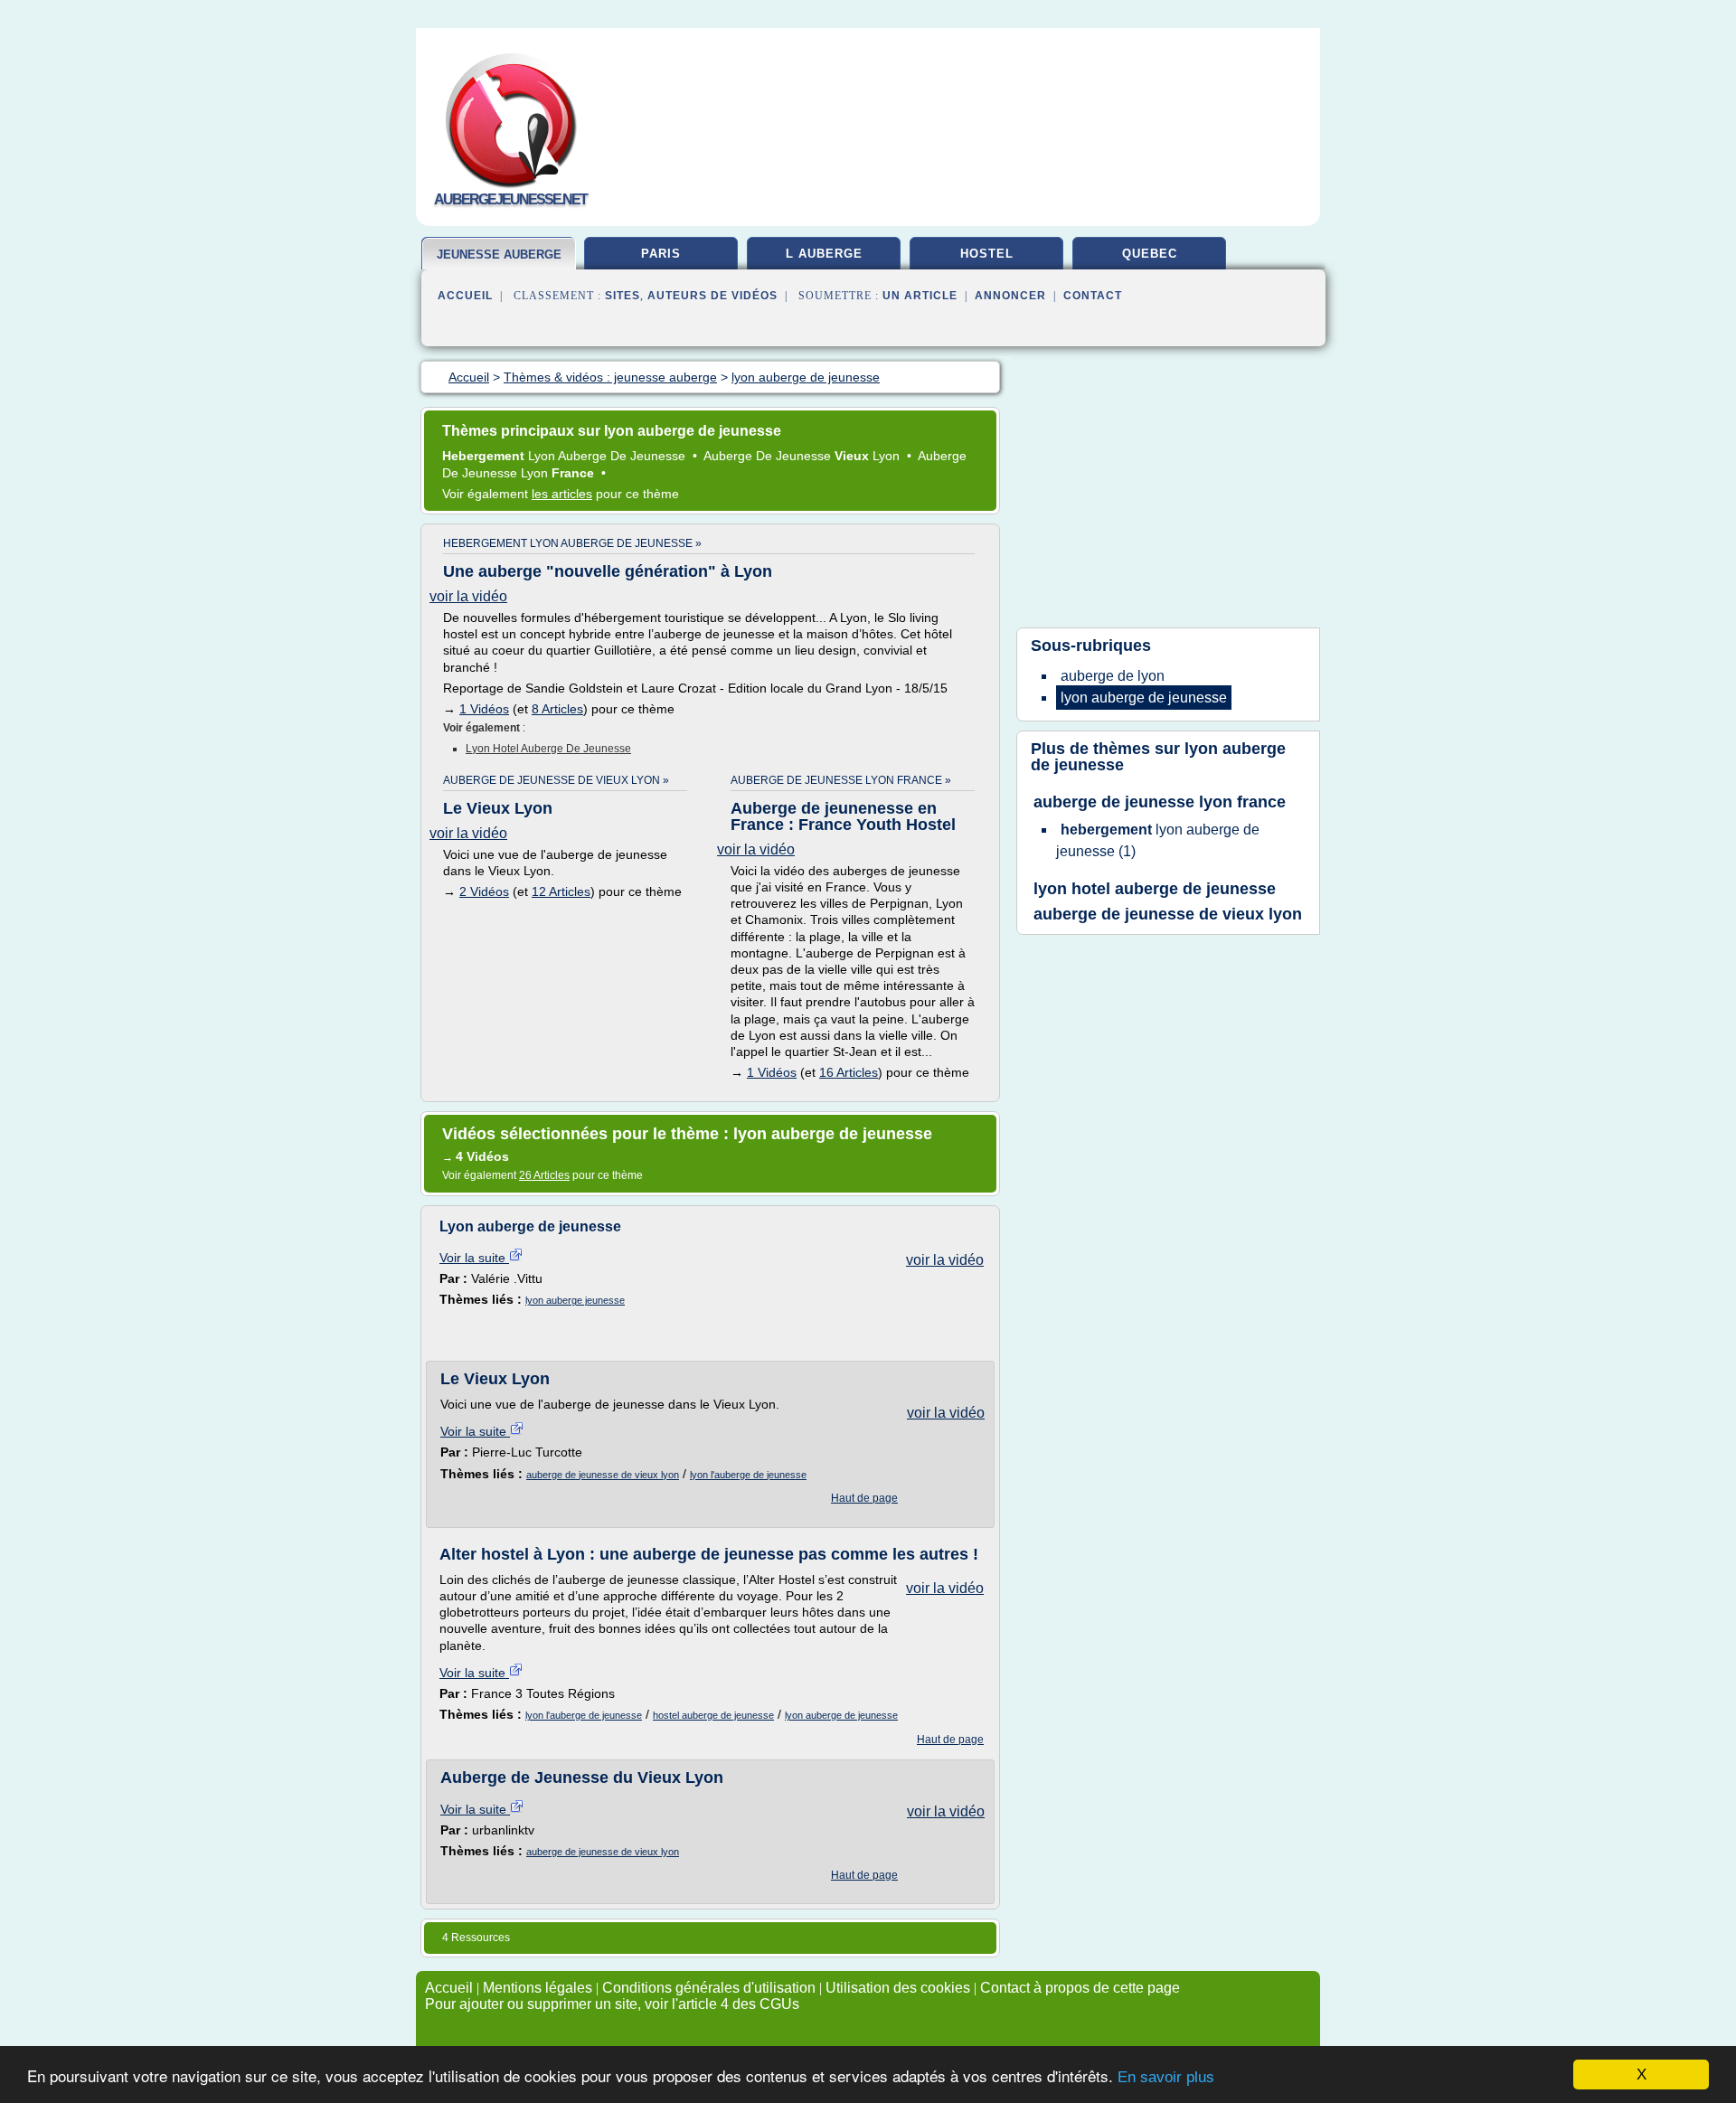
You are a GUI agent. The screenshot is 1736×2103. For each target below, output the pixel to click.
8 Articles (557, 709)
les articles (562, 494)
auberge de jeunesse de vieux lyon (603, 1475)
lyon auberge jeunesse (575, 1300)
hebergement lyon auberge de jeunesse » (572, 543)
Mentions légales (538, 1988)
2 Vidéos (484, 891)
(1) (1158, 840)
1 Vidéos (484, 709)
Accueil (465, 296)
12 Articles (561, 891)
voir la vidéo (468, 596)
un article (920, 296)
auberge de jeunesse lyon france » (841, 780)
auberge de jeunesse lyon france (1160, 802)
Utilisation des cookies (898, 1988)
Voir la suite (474, 1258)
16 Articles (849, 1072)
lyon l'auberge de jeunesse (748, 1475)
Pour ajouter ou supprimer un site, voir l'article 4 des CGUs (612, 2004)
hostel (987, 254)
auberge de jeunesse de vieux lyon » (556, 780)
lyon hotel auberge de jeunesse (548, 749)
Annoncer (1010, 296)
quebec (1150, 254)
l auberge (824, 254)
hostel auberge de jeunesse (713, 1715)
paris (661, 254)
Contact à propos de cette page (1080, 1988)
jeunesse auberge (499, 255)
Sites (623, 296)
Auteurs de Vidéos (712, 296)
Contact (1093, 296)
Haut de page (864, 1498)
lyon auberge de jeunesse (841, 1715)
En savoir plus (1166, 2077)
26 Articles (544, 1175)
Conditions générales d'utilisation (709, 1988)
